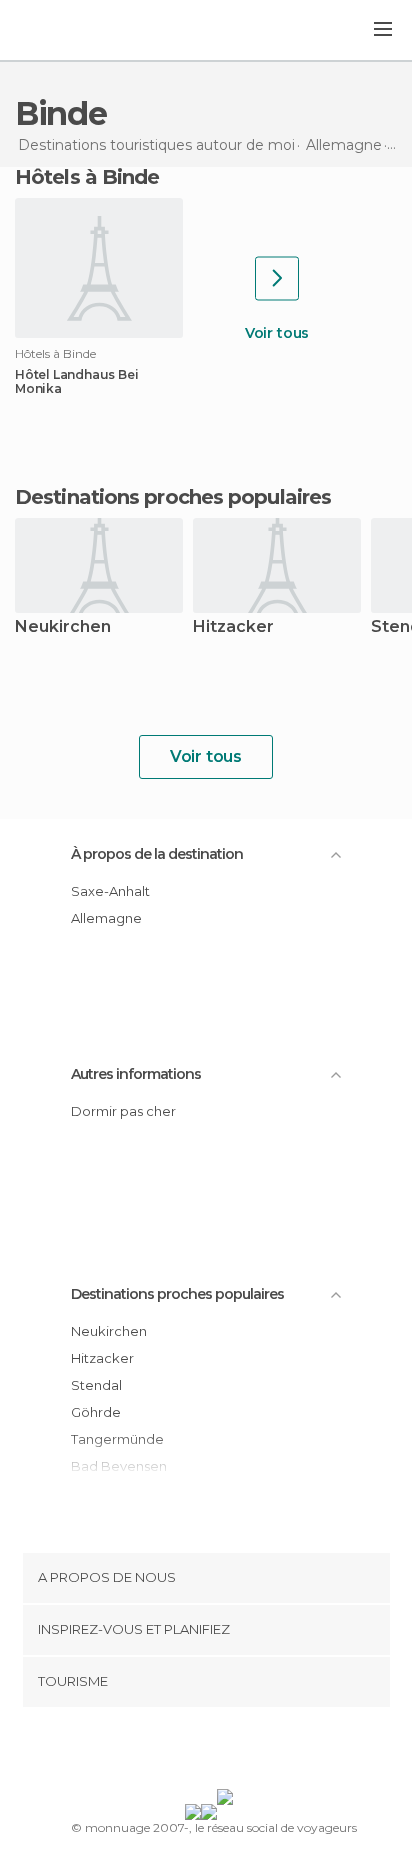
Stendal (96, 1385)
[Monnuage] (69, 31)
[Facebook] (175, 1752)
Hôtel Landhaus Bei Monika (76, 382)
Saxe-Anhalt (110, 891)
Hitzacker (233, 627)
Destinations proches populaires (173, 497)
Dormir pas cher (123, 1111)
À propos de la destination (157, 854)
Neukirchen (63, 627)
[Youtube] (253, 1752)
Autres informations (136, 1074)
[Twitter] (201, 1752)
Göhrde (96, 1412)
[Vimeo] (227, 1752)
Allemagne (106, 918)
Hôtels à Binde (87, 177)
